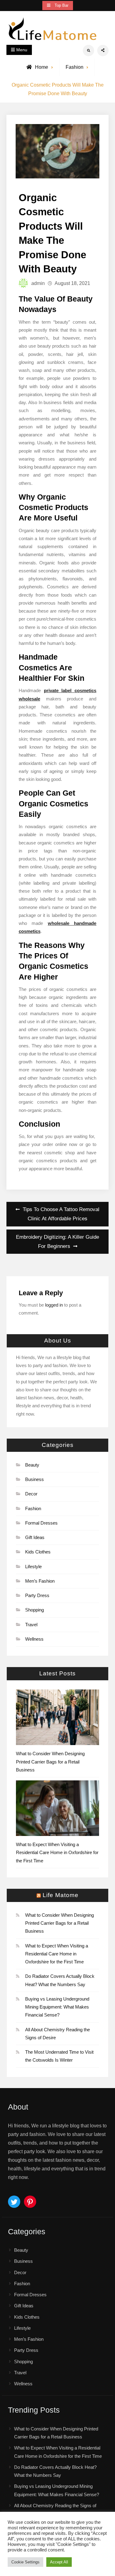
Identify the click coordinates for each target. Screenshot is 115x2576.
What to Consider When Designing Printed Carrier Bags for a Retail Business (50, 1762)
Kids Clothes (38, 1552)
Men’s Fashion (40, 1581)
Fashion (75, 67)
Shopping (34, 1610)
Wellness (34, 1639)
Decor (31, 1494)
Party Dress (37, 1595)
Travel (31, 1625)
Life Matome (61, 1895)
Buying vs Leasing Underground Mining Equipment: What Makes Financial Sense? (57, 2007)
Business (34, 1479)
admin (38, 283)
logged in (54, 1305)
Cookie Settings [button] (25, 2562)
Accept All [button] (59, 2562)
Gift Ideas (35, 1537)
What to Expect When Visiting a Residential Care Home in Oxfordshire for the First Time (57, 1853)
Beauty (32, 1465)
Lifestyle (33, 1567)
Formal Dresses (41, 1523)
